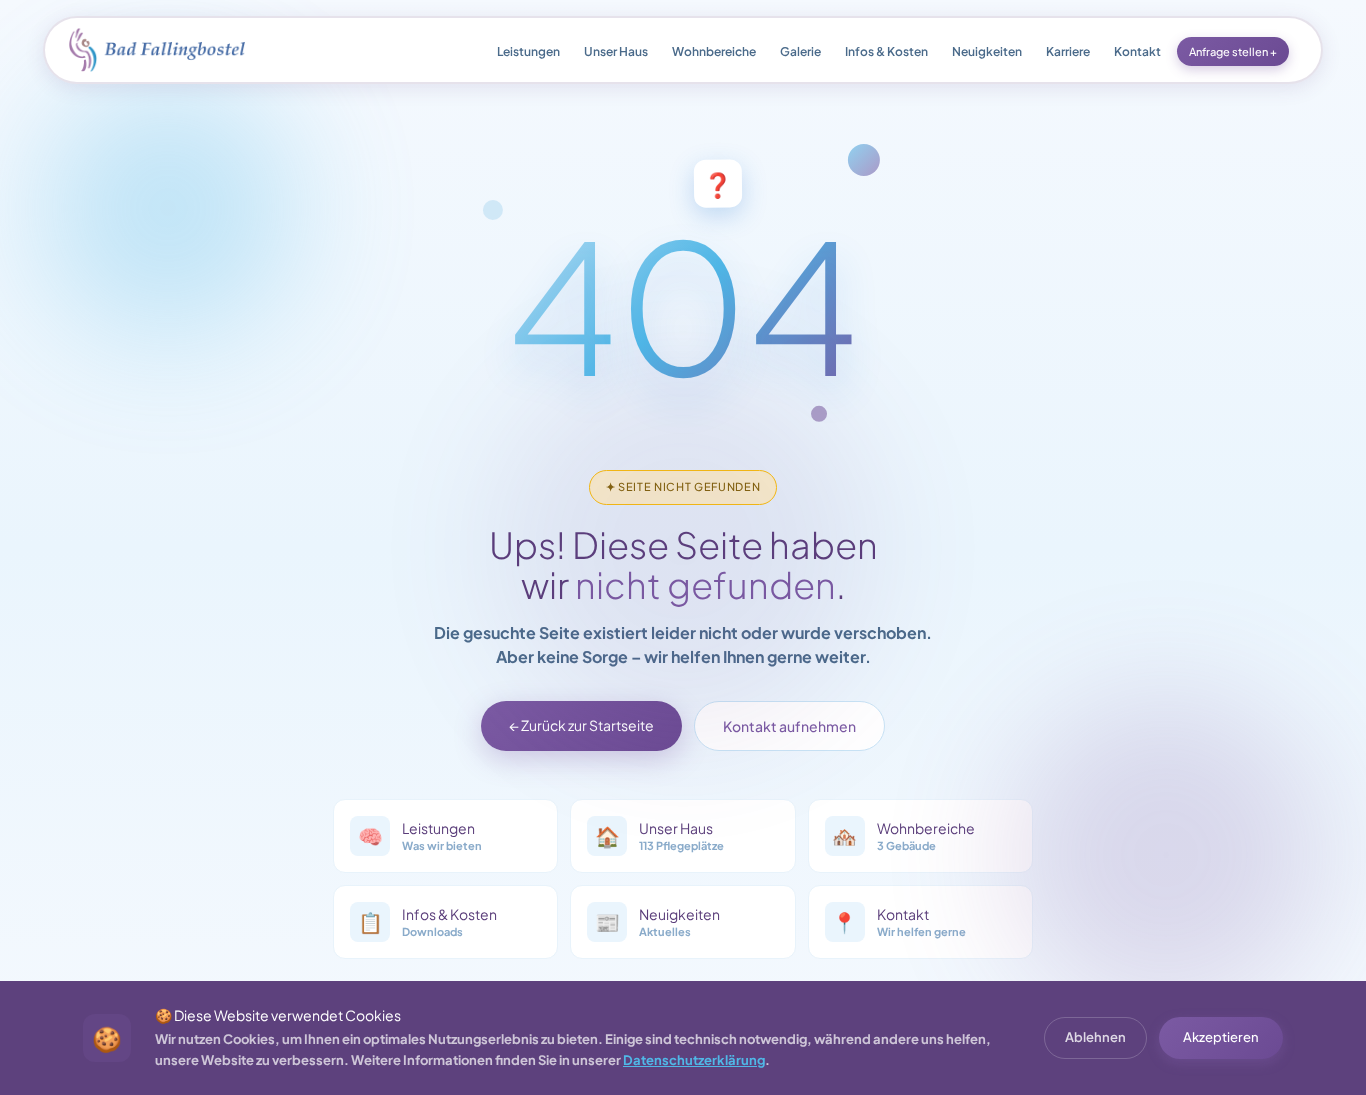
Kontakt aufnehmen (789, 726)
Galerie (800, 51)
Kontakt (1137, 51)
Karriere (1068, 51)
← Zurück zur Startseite (581, 725)
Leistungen (528, 51)
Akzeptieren (1221, 1037)
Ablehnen (1095, 1037)
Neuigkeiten (987, 51)
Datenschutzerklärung (694, 1060)
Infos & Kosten (886, 51)
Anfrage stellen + (1233, 51)
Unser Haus (616, 51)
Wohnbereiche (714, 51)
